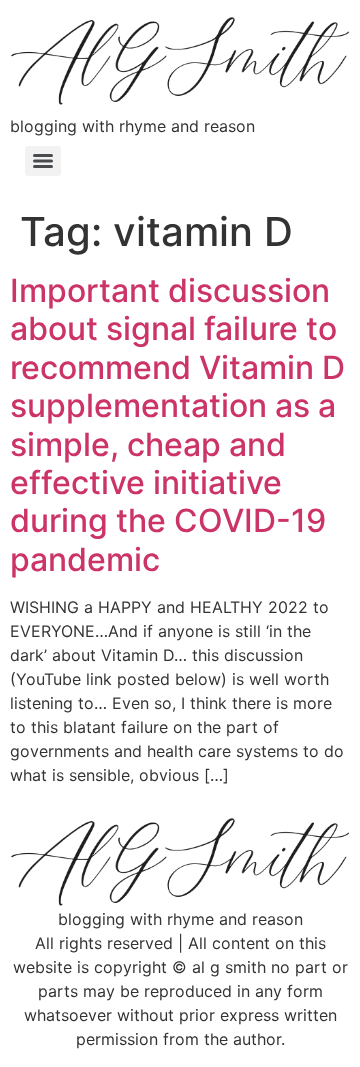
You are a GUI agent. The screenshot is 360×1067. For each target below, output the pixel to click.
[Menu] (43, 161)
